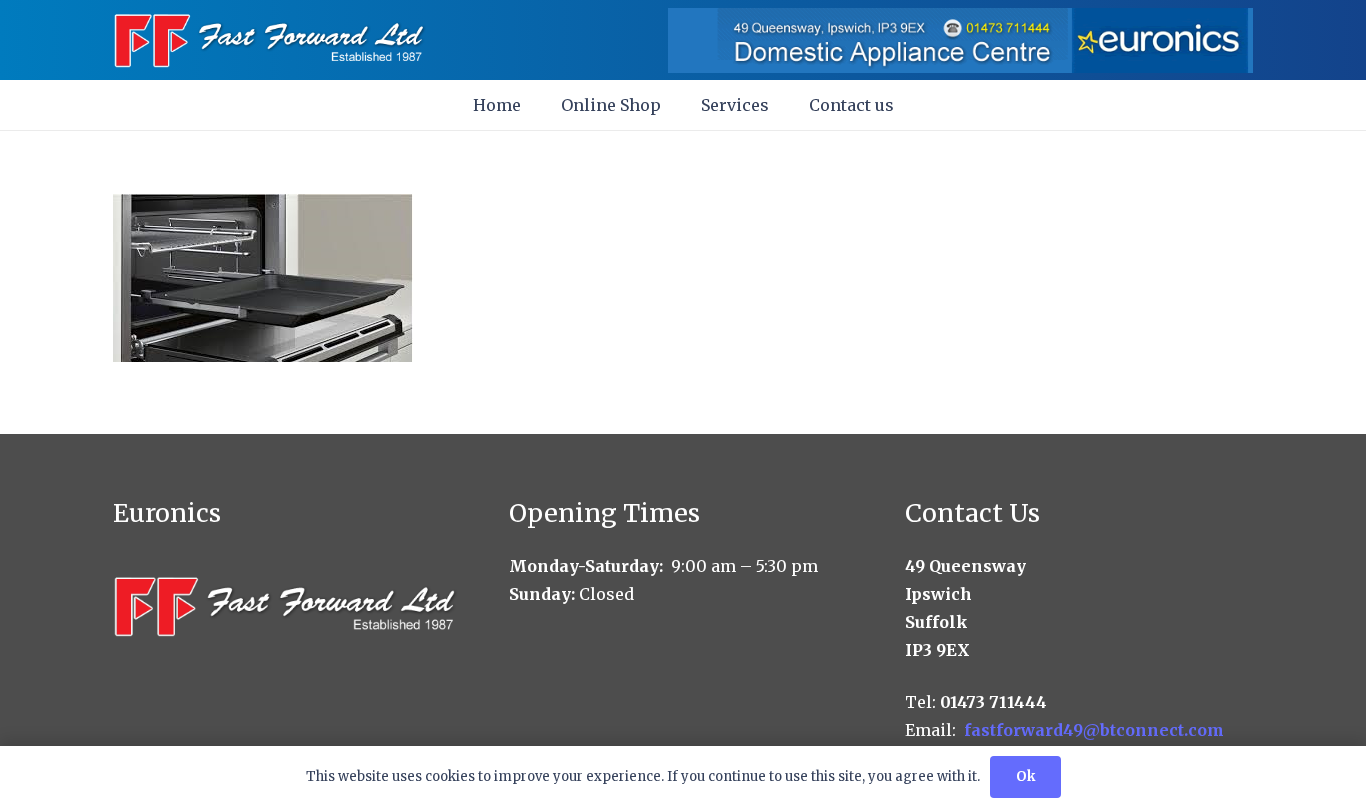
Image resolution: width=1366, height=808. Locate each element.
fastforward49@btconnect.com (1094, 730)
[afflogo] (271, 40)
